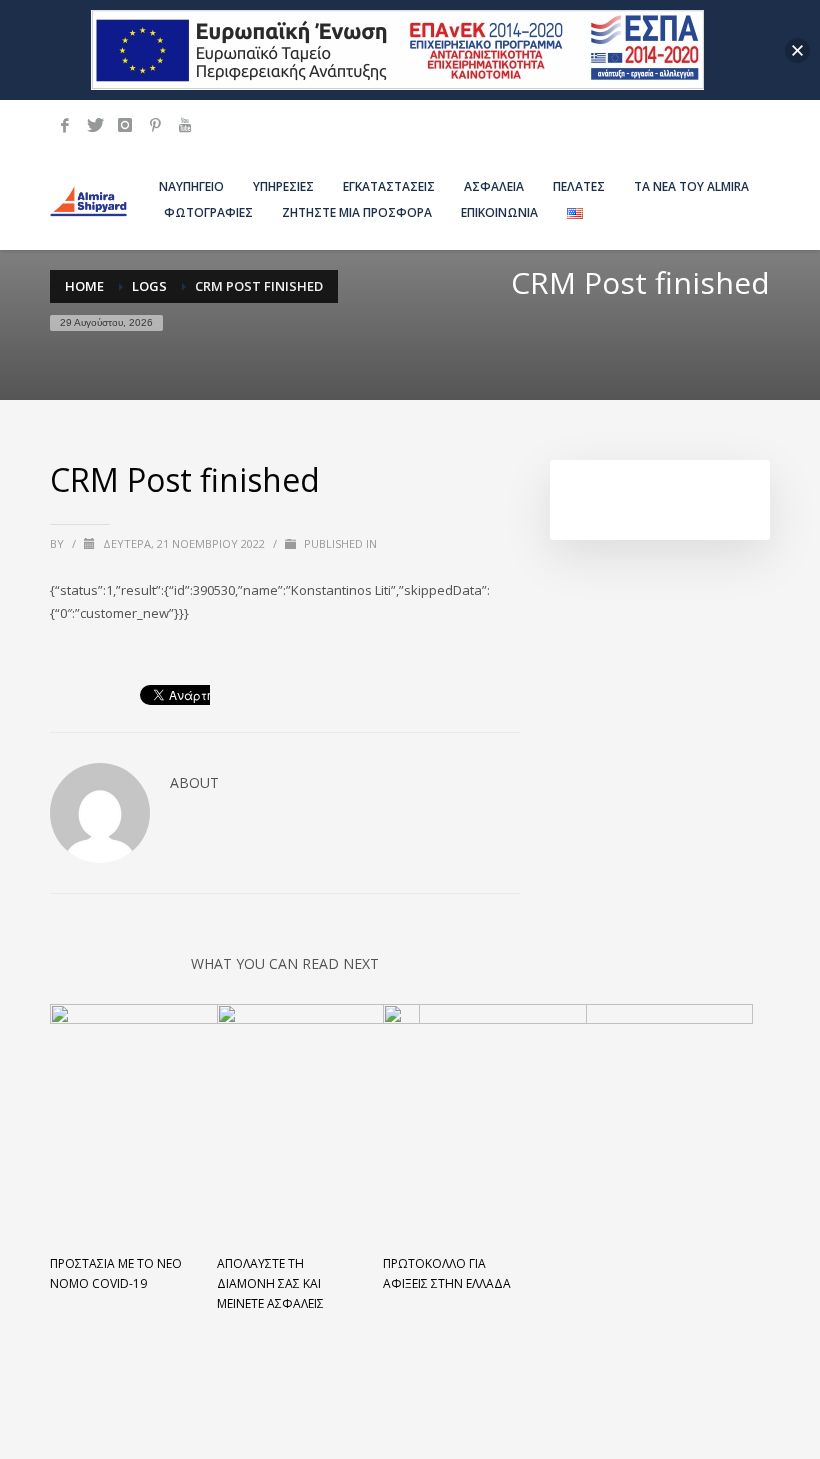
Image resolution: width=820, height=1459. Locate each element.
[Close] (797, 50)
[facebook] (65, 125)
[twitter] (95, 125)
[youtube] (185, 125)
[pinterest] (155, 125)
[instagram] (125, 125)
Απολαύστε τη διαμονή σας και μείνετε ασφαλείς (270, 1283)
